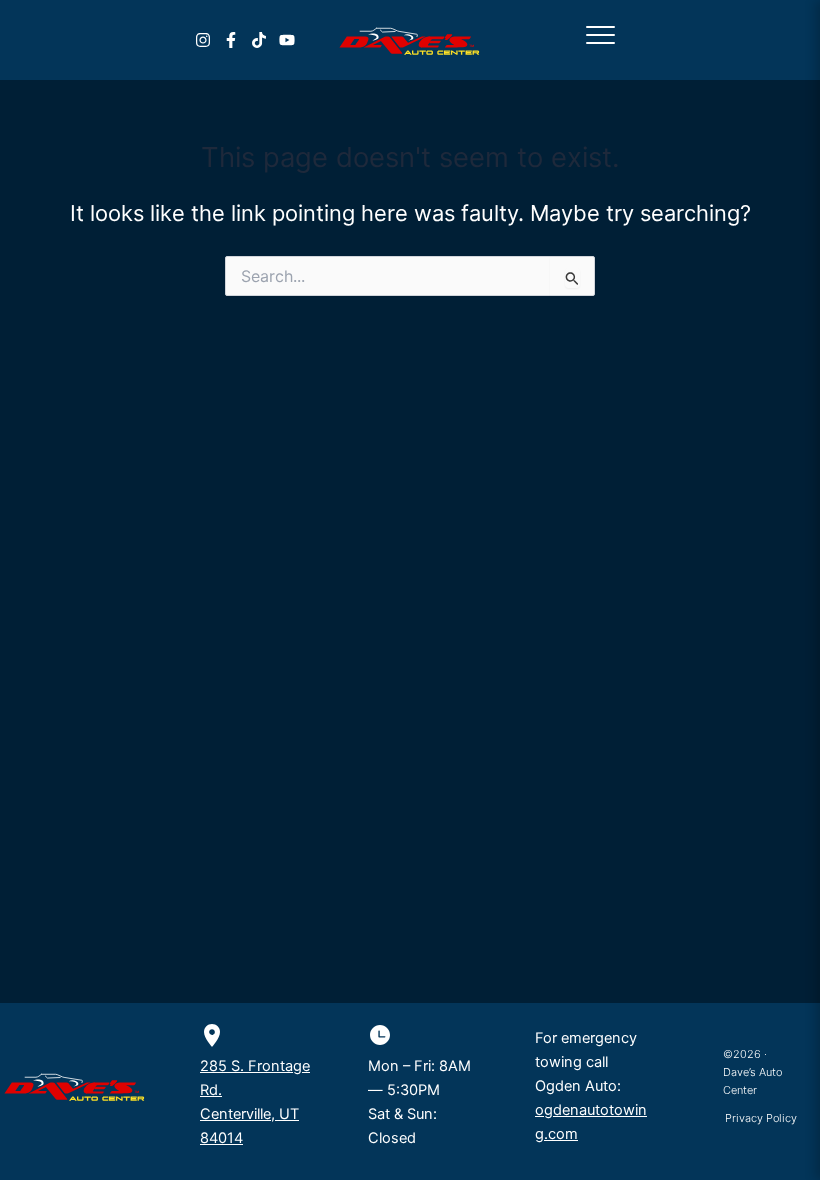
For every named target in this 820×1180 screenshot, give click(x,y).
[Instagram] (203, 40)
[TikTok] (259, 40)
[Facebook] (231, 40)
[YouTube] (287, 40)
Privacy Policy (761, 1118)
